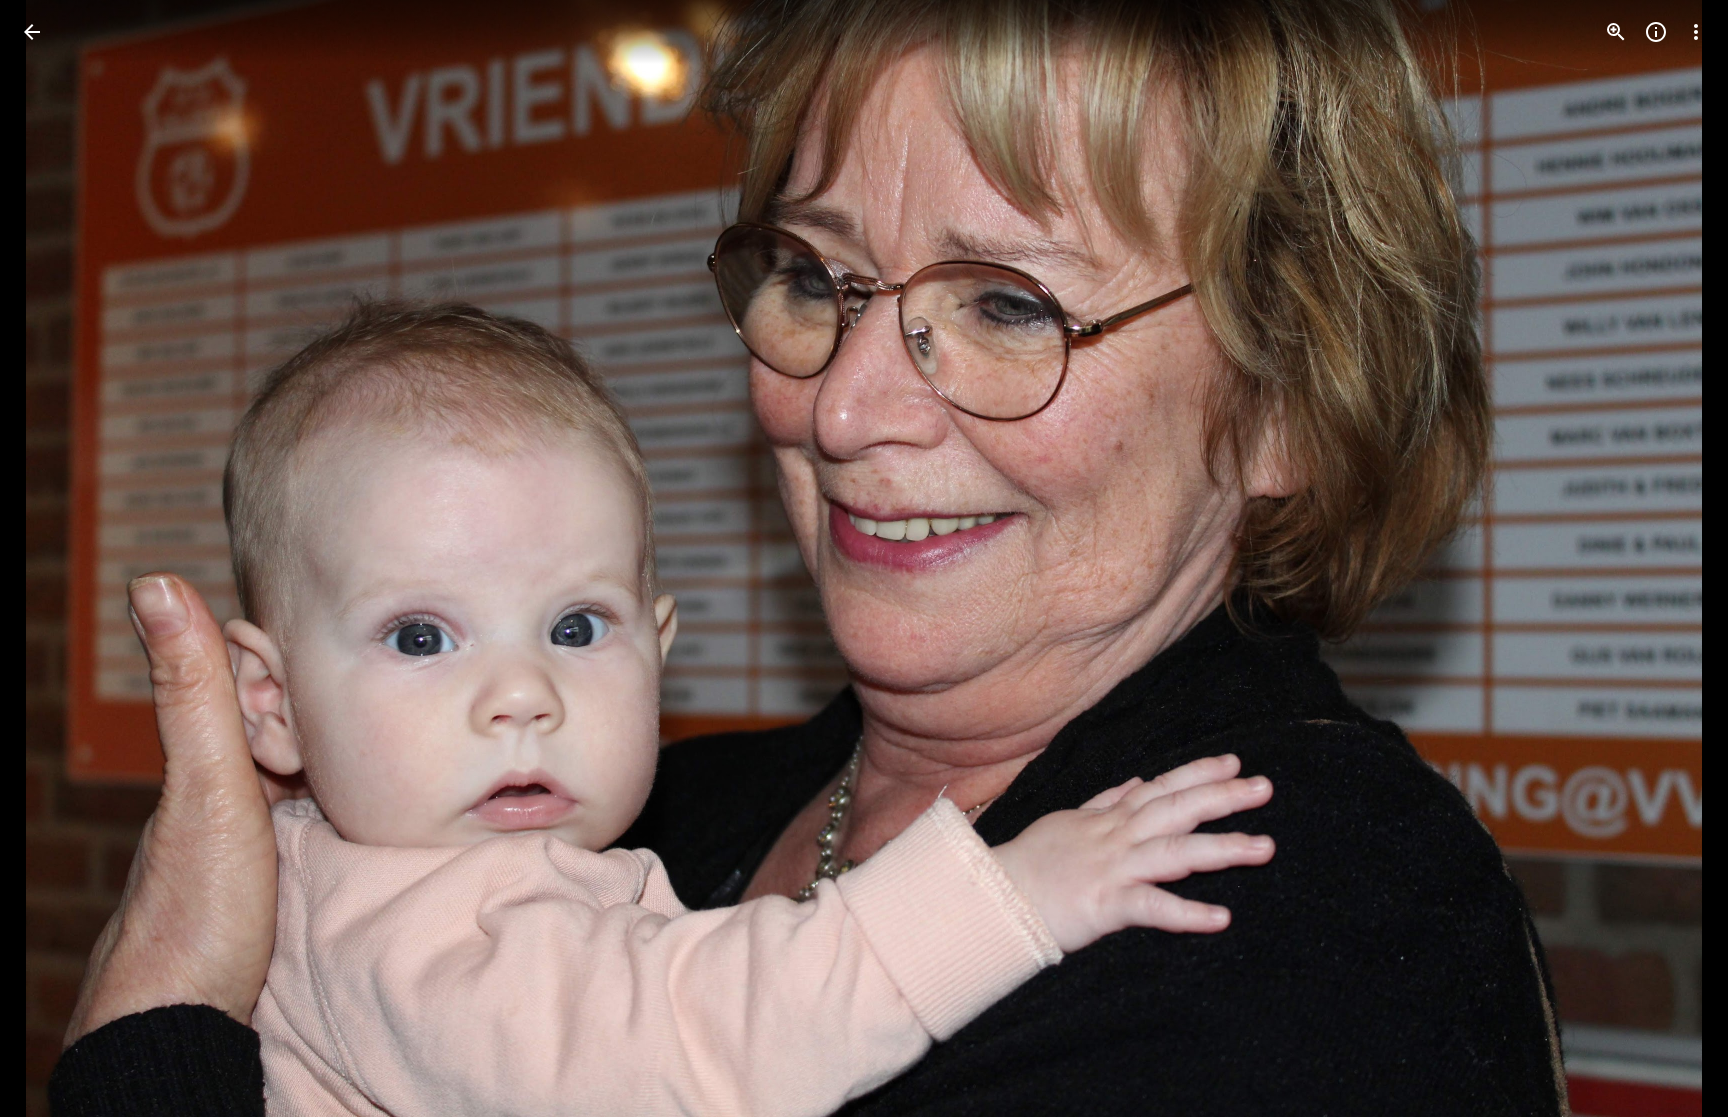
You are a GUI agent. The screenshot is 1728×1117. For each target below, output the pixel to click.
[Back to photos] (32, 32)
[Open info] (1656, 32)
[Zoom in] (1616, 32)
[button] (56, 559)
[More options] (1696, 32)
